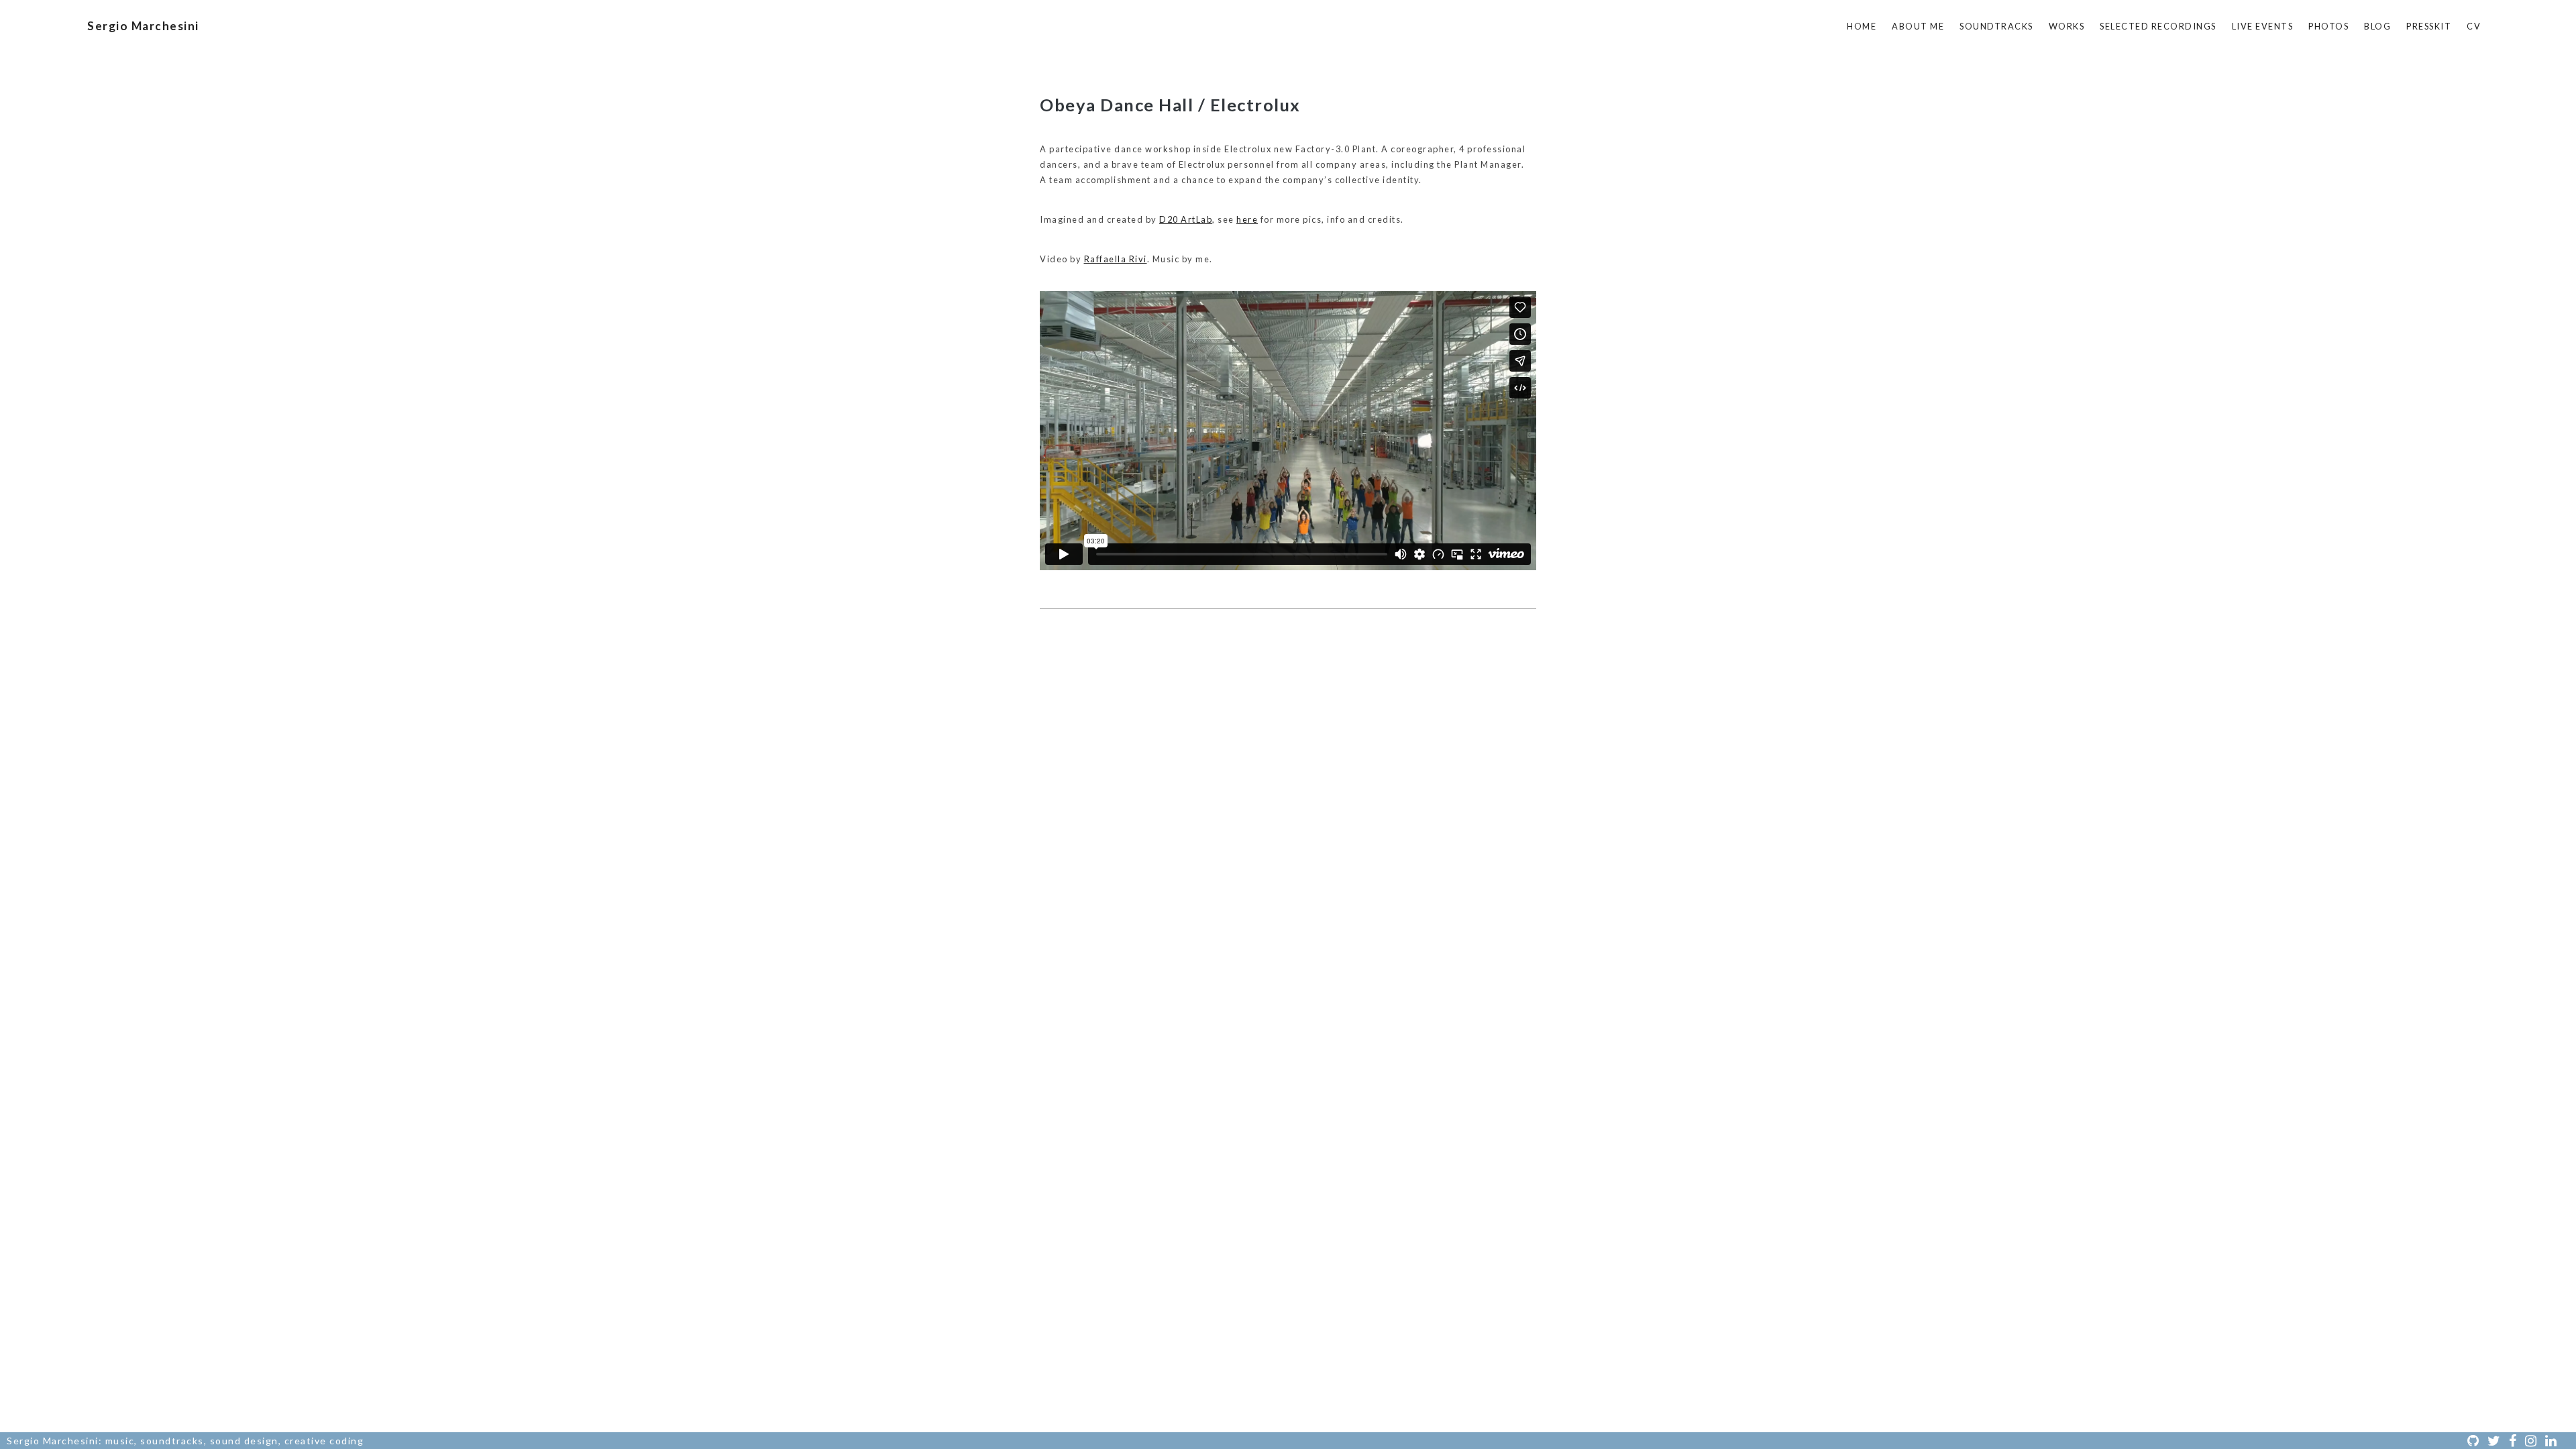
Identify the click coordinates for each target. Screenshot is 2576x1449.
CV (2474, 26)
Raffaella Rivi (1116, 259)
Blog (2377, 26)
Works (2067, 26)
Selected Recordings (2158, 26)
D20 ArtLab (1186, 219)
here (1247, 219)
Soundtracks (1996, 26)
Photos (2328, 26)
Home (1862, 26)
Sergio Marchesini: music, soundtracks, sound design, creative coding (185, 1441)
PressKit (2429, 26)
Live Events (2263, 26)
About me (1918, 26)
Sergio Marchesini (143, 26)
